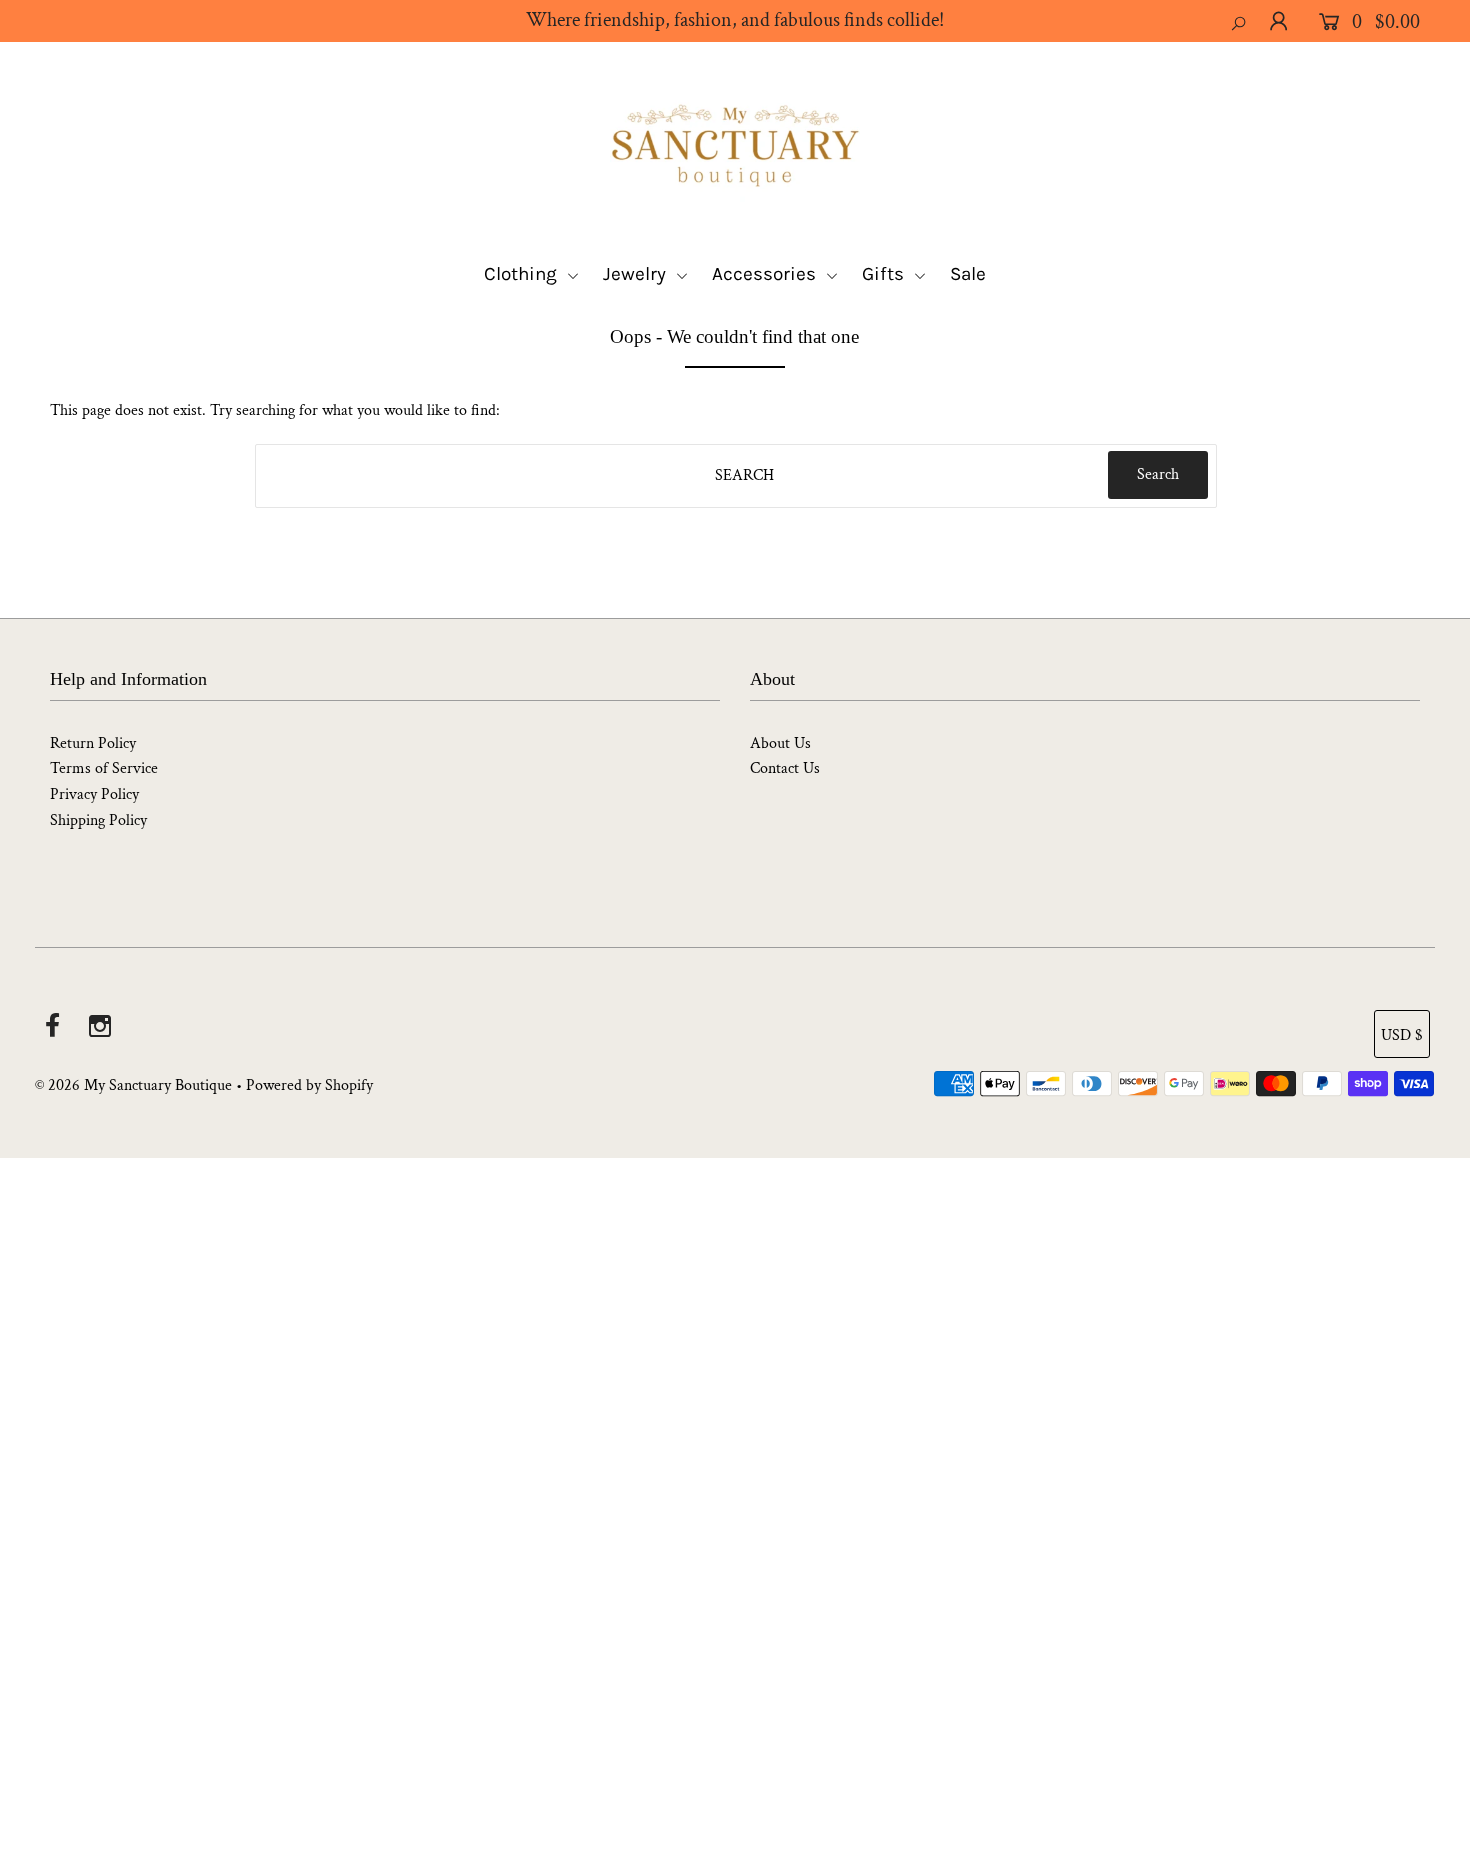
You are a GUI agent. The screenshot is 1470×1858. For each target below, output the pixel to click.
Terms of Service (104, 768)
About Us (780, 743)
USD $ (1402, 1035)
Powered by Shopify (309, 1085)
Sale (968, 274)
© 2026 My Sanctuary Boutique (133, 1085)
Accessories (766, 274)
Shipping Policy (98, 820)
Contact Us (785, 768)
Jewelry (637, 274)
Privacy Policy (94, 794)
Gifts (885, 274)
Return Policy (93, 743)
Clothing (523, 274)
